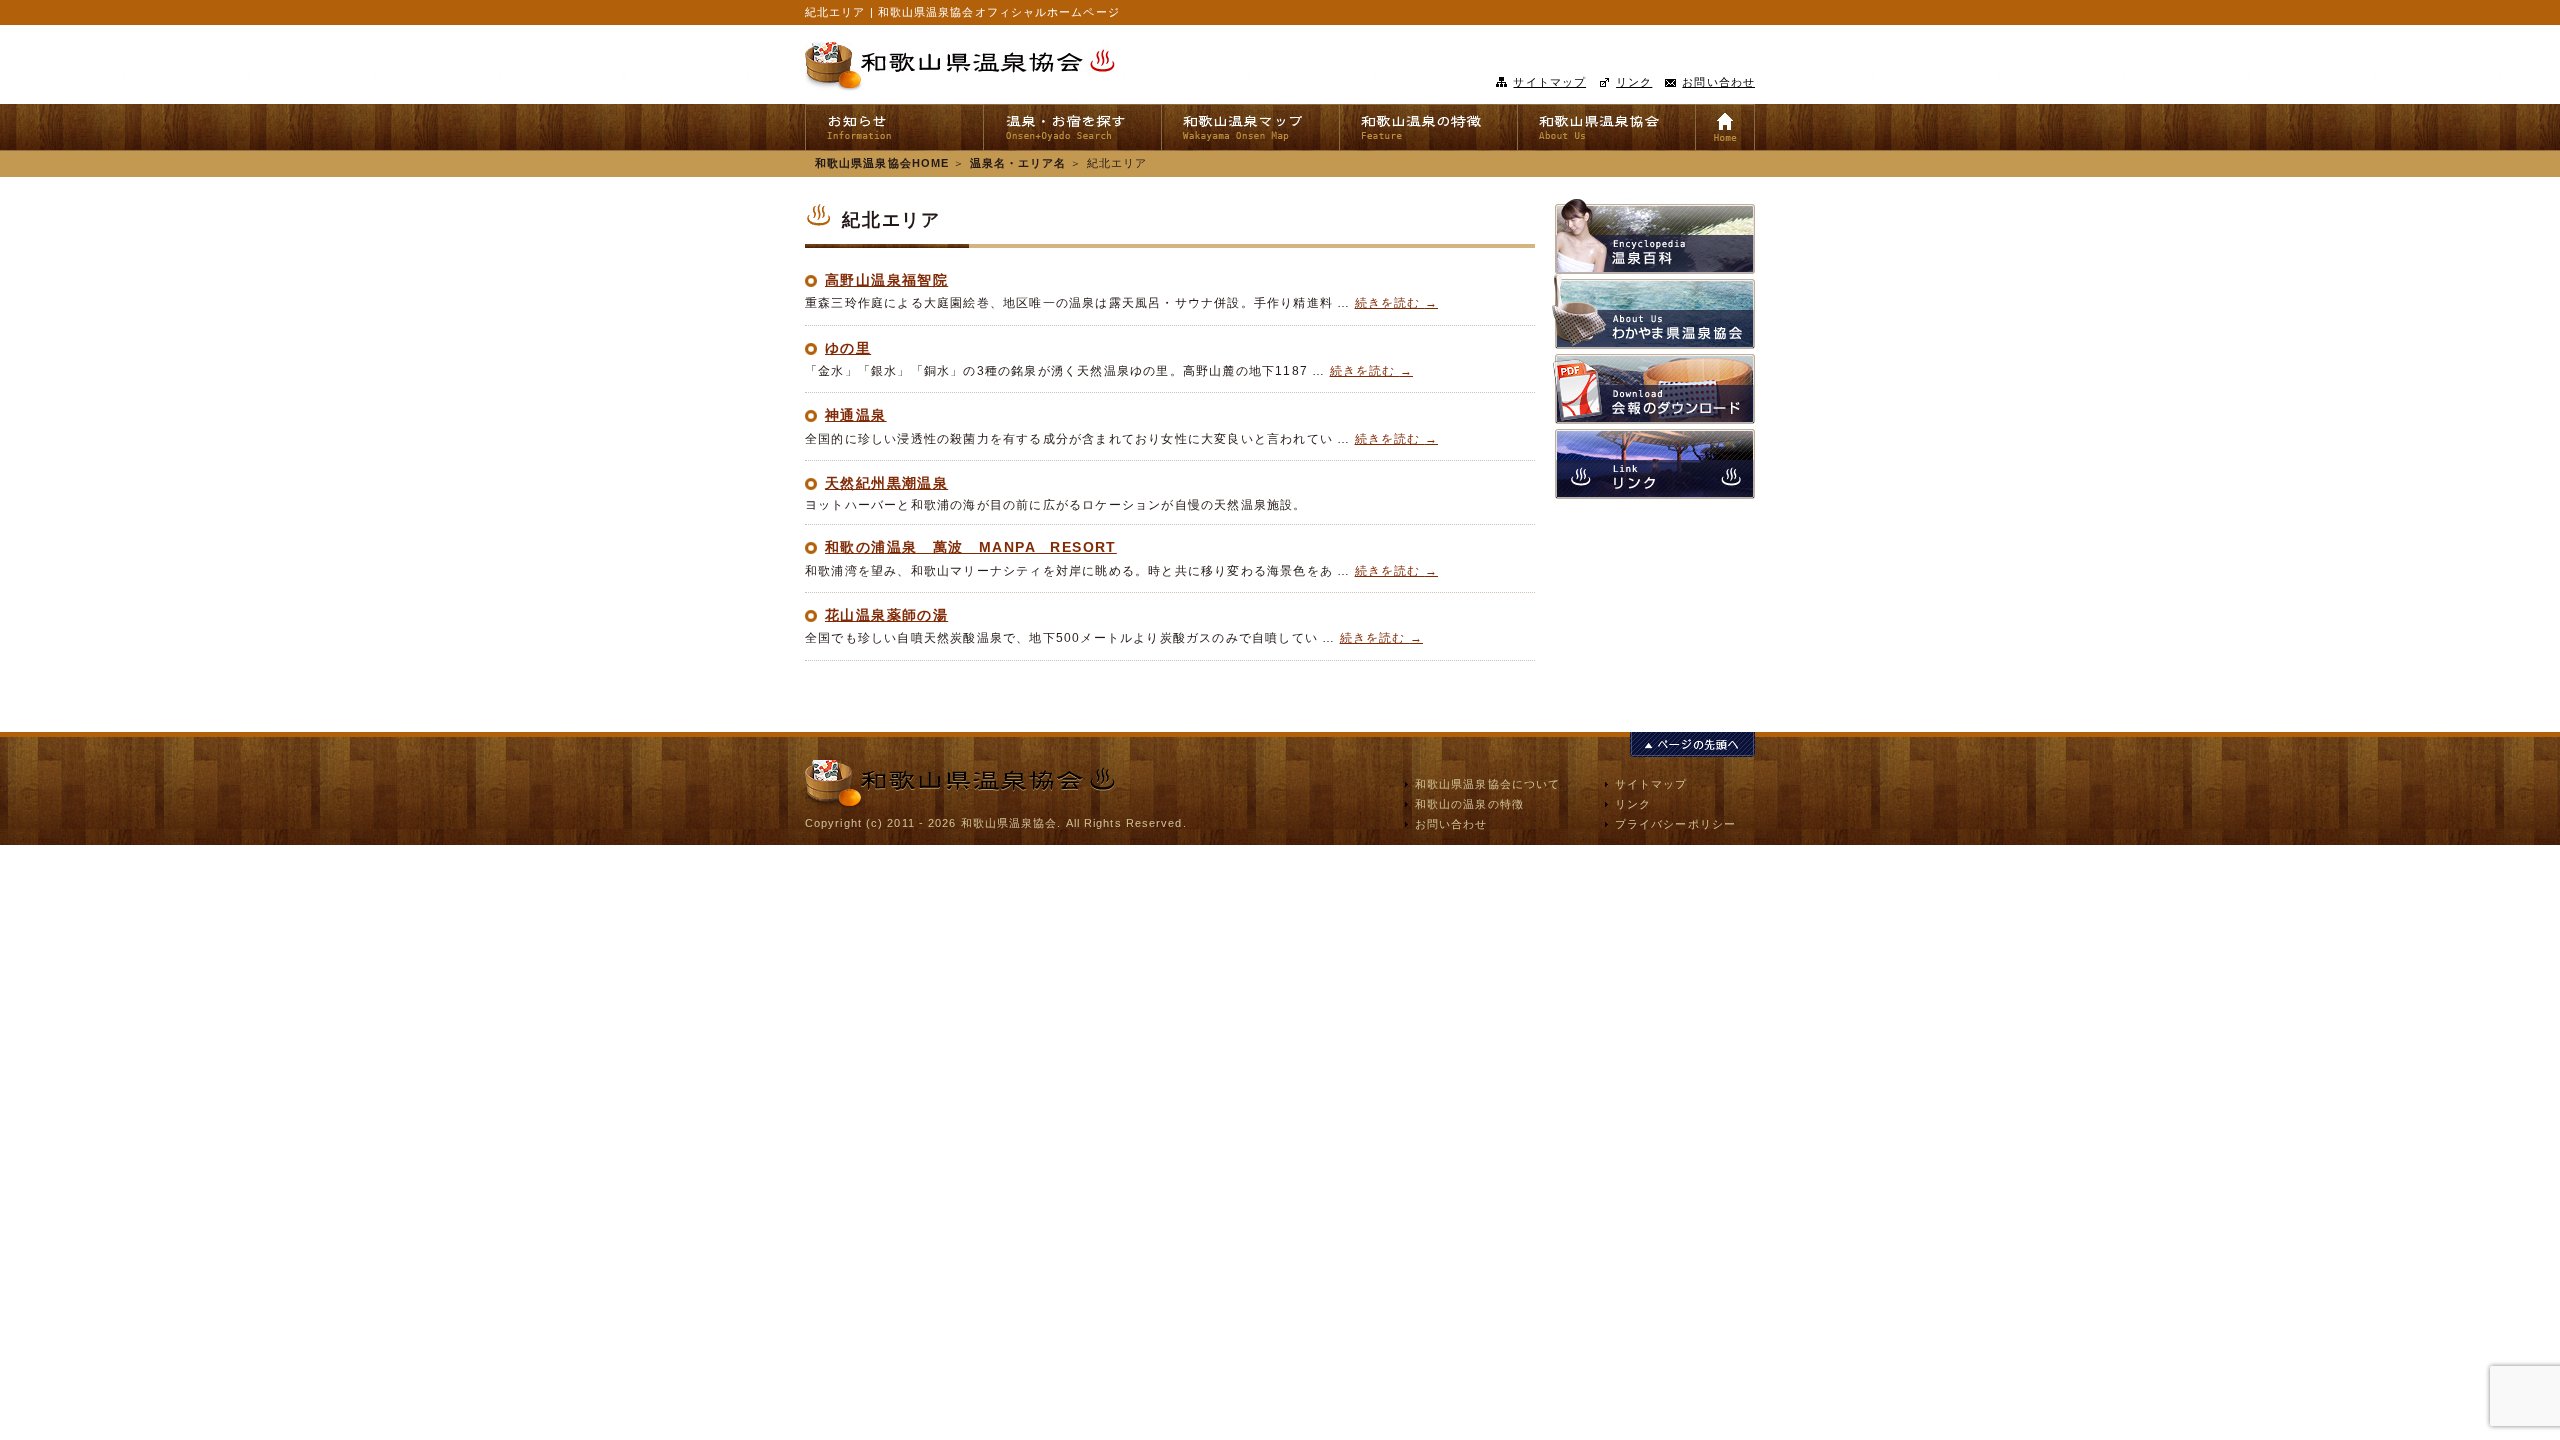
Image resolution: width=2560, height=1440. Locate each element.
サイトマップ (1549, 82)
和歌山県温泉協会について (1487, 784)
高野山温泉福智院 (886, 280)
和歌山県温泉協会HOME (882, 163)
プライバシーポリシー (1675, 824)
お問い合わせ (1718, 82)
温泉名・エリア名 (1018, 163)
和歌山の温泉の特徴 (1469, 804)
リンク (1634, 82)
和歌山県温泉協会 (960, 66)
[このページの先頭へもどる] (1692, 746)
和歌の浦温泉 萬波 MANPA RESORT (971, 547)
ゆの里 (848, 348)
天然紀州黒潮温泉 (886, 483)
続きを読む (1396, 303)
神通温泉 (856, 415)
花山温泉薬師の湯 (886, 615)
